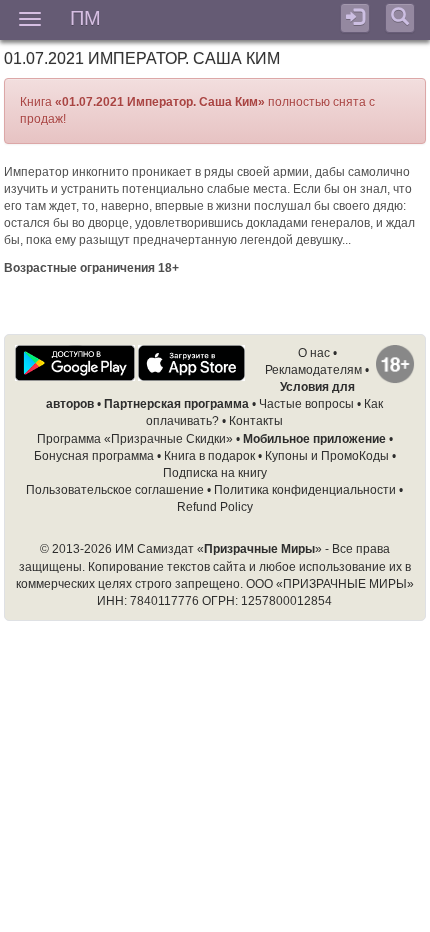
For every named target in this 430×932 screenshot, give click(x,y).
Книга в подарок (209, 456)
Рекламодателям (313, 370)
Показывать (319, 871)
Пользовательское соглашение (115, 490)
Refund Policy (215, 507)
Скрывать (215, 905)
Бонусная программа (94, 456)
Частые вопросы (306, 404)
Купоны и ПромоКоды (327, 456)
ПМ (85, 16)
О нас (314, 353)
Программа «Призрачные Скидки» (135, 439)
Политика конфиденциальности (305, 490)
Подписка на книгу (215, 473)
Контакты (256, 421)
